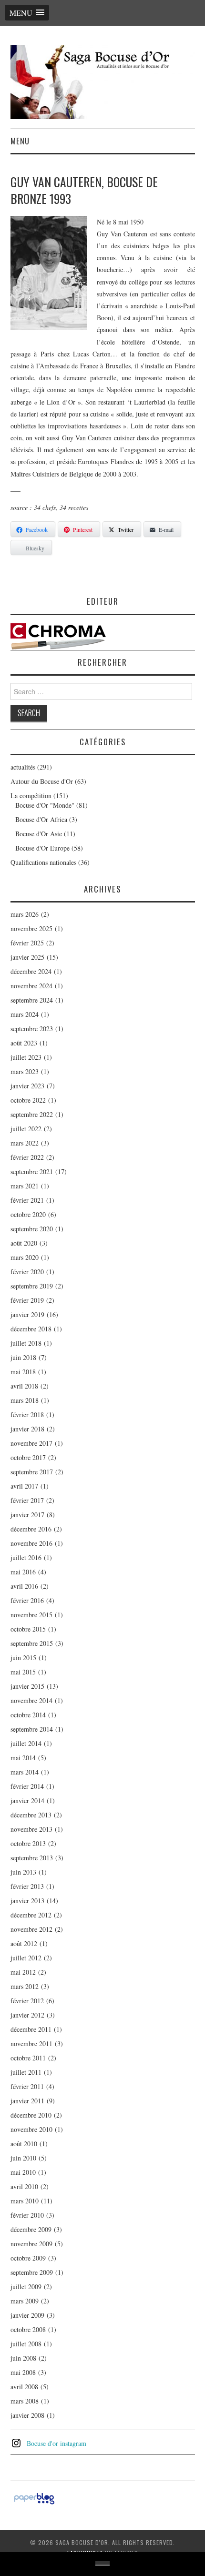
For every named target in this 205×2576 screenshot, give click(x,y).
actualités (23, 767)
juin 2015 (23, 1658)
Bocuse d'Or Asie (39, 834)
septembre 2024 (32, 1000)
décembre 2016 (31, 1529)
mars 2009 (25, 2301)
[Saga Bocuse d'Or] (103, 81)
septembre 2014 (32, 1729)
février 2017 (27, 1500)
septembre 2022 (32, 1114)
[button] (27, 13)
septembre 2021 (32, 1171)
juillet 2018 (26, 1343)
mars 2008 (25, 2401)
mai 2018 (23, 1372)
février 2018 (27, 1415)
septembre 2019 (32, 1286)
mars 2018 (25, 1400)
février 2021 (27, 1200)
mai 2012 (23, 1972)
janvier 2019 (27, 1314)
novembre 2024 (31, 986)
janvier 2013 (27, 1901)
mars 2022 (25, 1143)
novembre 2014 (31, 1700)
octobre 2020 (28, 1214)
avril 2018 (24, 1386)
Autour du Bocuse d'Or (42, 781)
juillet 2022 (26, 1129)
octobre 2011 (28, 2058)
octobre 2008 (28, 2329)
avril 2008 (24, 2387)
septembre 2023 (32, 1029)
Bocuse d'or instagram (56, 2443)
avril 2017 (24, 1486)
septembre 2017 (32, 1472)
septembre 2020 (32, 1229)
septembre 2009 (32, 2272)
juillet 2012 (26, 1958)
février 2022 (27, 1157)
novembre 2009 (31, 2244)
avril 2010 (24, 2186)
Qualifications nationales (43, 862)
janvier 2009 (27, 2315)
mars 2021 (25, 1186)
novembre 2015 (31, 1615)
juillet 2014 (26, 1743)
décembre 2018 (31, 1329)
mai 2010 (23, 2172)
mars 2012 (25, 1986)
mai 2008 (23, 2372)
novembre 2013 (31, 1829)
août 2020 (24, 1243)
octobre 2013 (28, 1843)
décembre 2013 (31, 1815)
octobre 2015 (28, 1629)
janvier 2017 (27, 1515)
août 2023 (24, 1043)
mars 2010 (25, 2201)
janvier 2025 (27, 957)
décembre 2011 (31, 2029)
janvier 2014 (27, 1800)
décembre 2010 (31, 2115)
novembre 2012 (31, 1929)
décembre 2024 (31, 971)
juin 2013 (23, 1872)
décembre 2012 (31, 1915)
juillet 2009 (26, 2287)
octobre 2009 (28, 2258)
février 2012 (27, 2001)
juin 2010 (23, 2158)
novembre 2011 (31, 2044)
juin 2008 (23, 2358)
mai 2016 (23, 1572)
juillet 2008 (26, 2344)
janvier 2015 (27, 1686)
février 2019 (27, 1300)
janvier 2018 (27, 1429)
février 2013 (27, 1886)
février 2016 (27, 1600)
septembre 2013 (32, 1858)
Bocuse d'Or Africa (41, 819)
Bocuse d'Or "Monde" (45, 805)
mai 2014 (23, 1758)
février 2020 (27, 1272)
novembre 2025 (31, 928)
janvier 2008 (27, 2415)
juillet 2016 (26, 1557)
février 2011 (27, 2086)
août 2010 (24, 2144)
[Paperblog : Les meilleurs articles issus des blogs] (34, 2498)
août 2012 (24, 1943)
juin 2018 (23, 1357)
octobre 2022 (28, 1100)
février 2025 (27, 943)
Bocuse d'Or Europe (42, 848)
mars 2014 (25, 1772)
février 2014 (27, 1786)
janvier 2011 (27, 2101)
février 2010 (27, 2215)
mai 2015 (23, 1672)
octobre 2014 (28, 1715)
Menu (20, 141)
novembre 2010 (31, 2129)
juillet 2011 (26, 2072)
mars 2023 (25, 1071)
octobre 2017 (28, 1457)
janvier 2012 (27, 2015)
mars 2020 (25, 1257)
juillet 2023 (26, 1057)
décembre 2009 (31, 2229)
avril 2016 (24, 1586)
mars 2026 (25, 914)
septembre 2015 (32, 1643)
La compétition (31, 796)
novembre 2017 (31, 1443)
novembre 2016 (31, 1543)
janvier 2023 (27, 1086)
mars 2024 (25, 1014)
